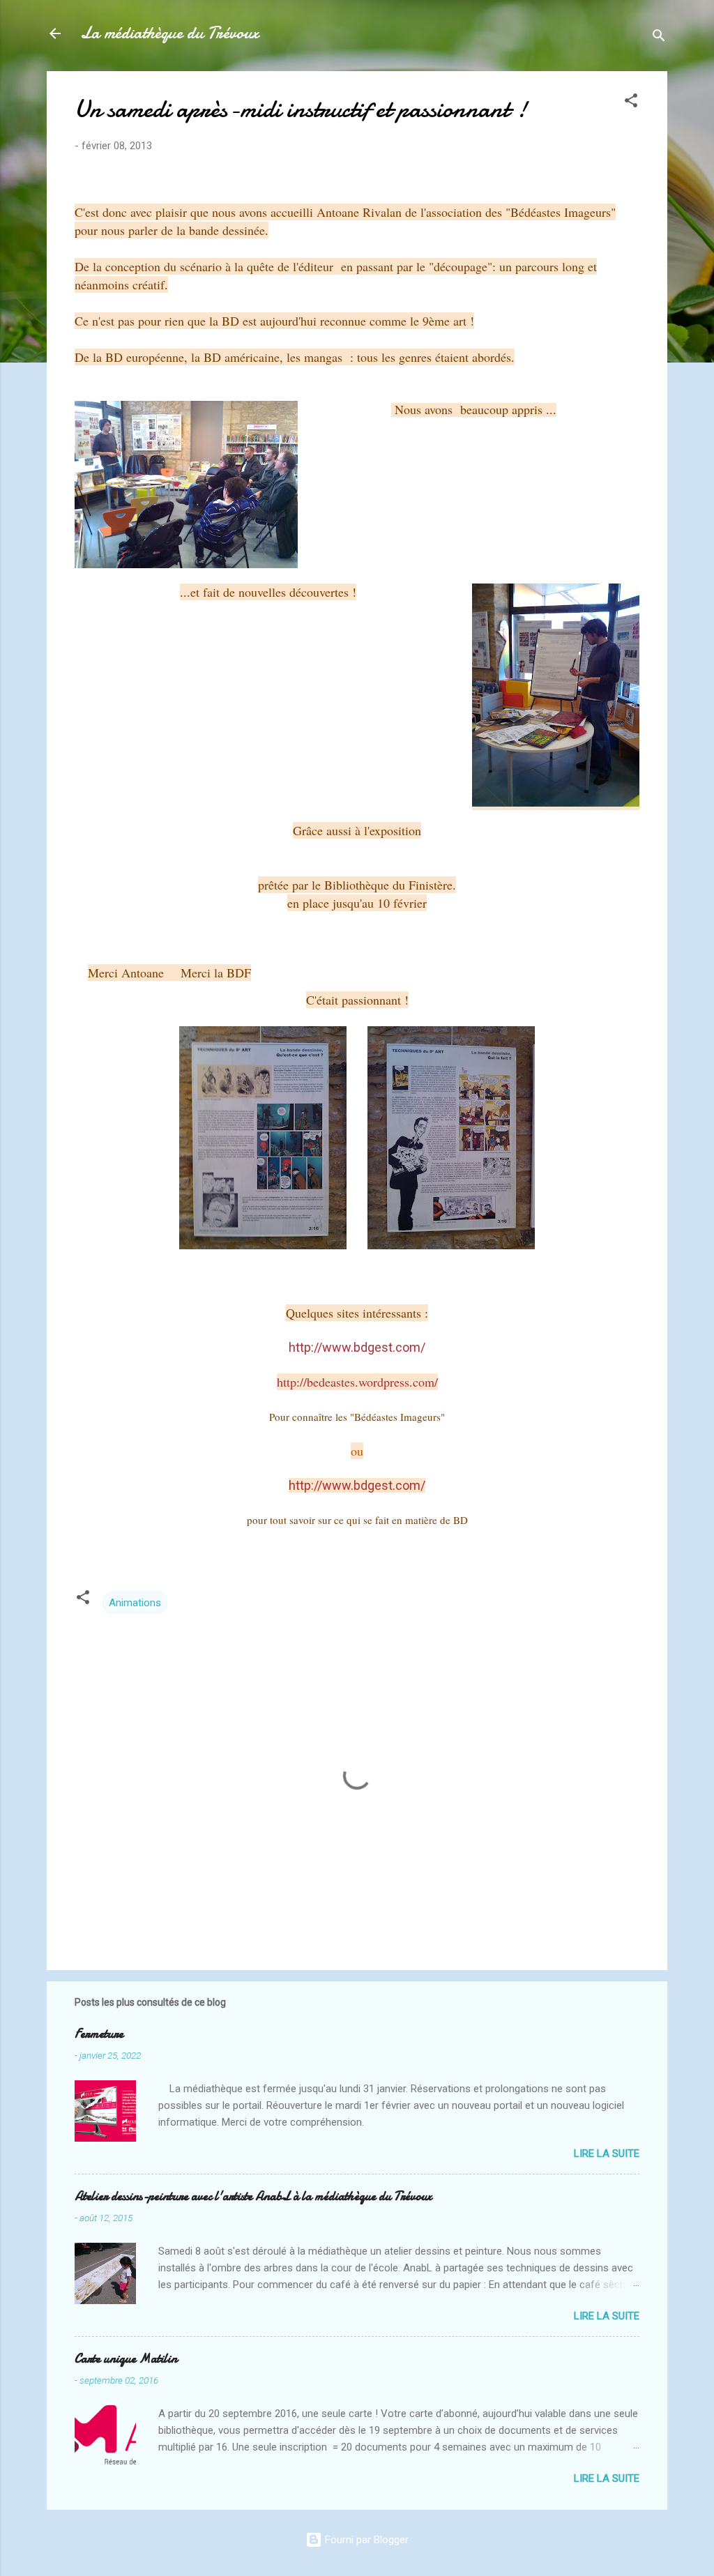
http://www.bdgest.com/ (357, 1485)
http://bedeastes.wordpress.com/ (357, 1382)
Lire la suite (607, 2154)
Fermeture (99, 2034)
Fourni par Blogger (365, 2540)
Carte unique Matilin (126, 2359)
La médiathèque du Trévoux (169, 33)
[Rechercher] (659, 38)
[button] (631, 103)
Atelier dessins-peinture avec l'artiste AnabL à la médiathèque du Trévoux (253, 2196)
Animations (135, 1603)
